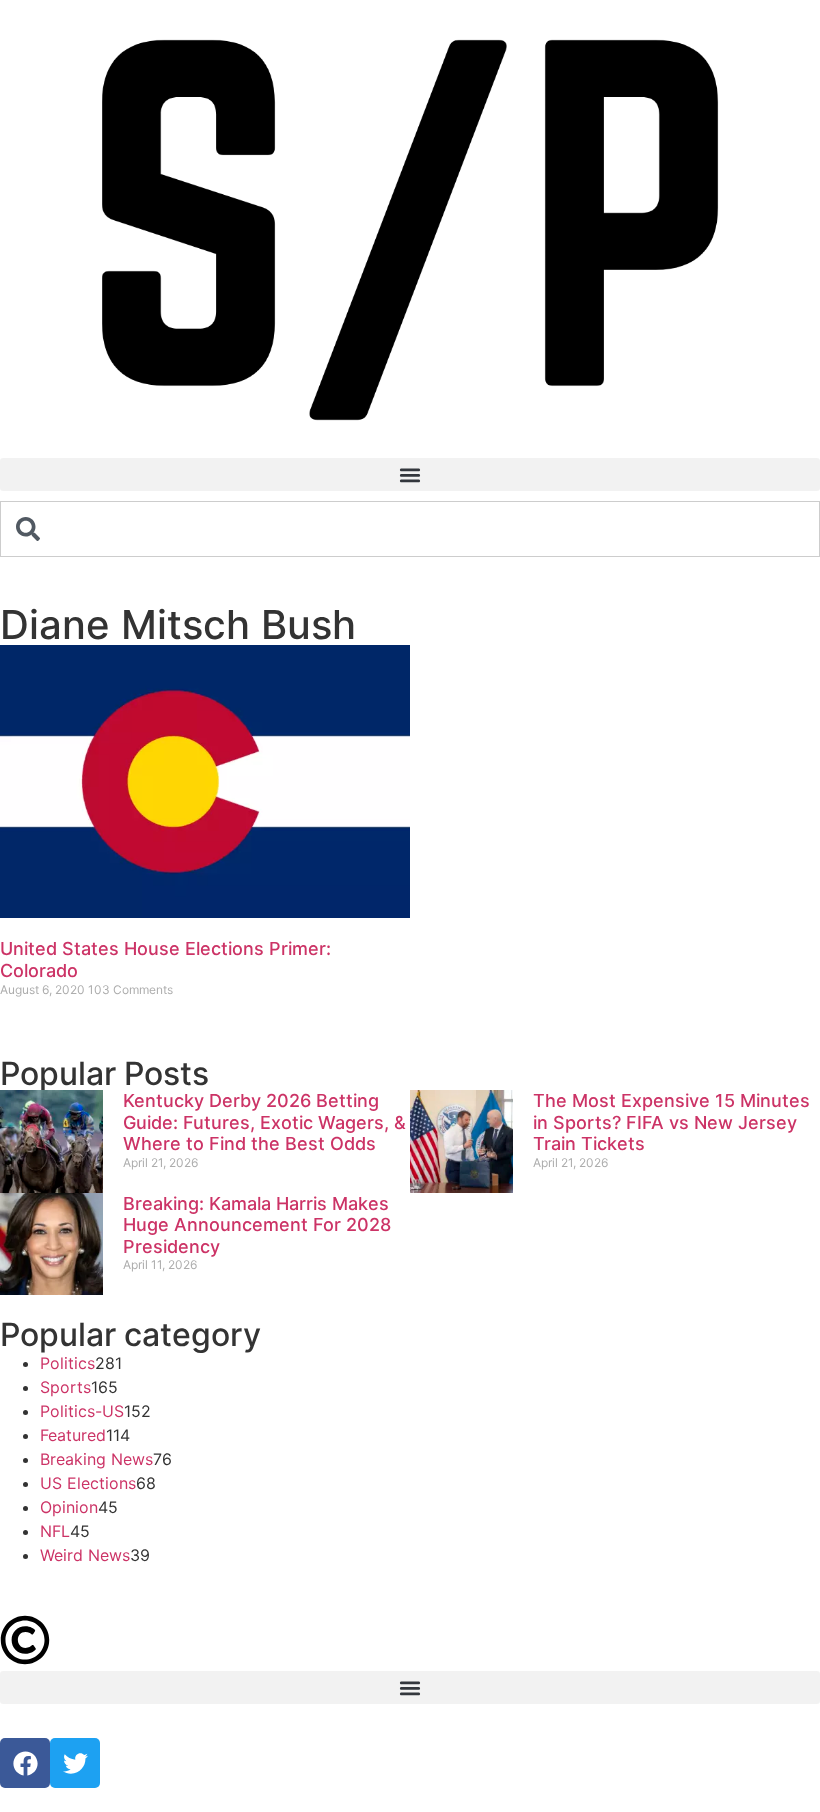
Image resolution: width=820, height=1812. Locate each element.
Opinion (69, 1507)
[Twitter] (75, 1763)
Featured (73, 1435)
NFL (55, 1531)
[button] (410, 474)
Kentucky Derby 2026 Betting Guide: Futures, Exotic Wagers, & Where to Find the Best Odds (264, 1122)
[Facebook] (25, 1763)
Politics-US (82, 1411)
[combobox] (410, 529)
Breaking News (96, 1459)
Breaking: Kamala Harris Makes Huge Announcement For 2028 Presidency (257, 1225)
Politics (67, 1363)
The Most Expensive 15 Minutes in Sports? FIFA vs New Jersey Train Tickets (671, 1122)
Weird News (85, 1555)
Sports (65, 1387)
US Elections (88, 1483)
